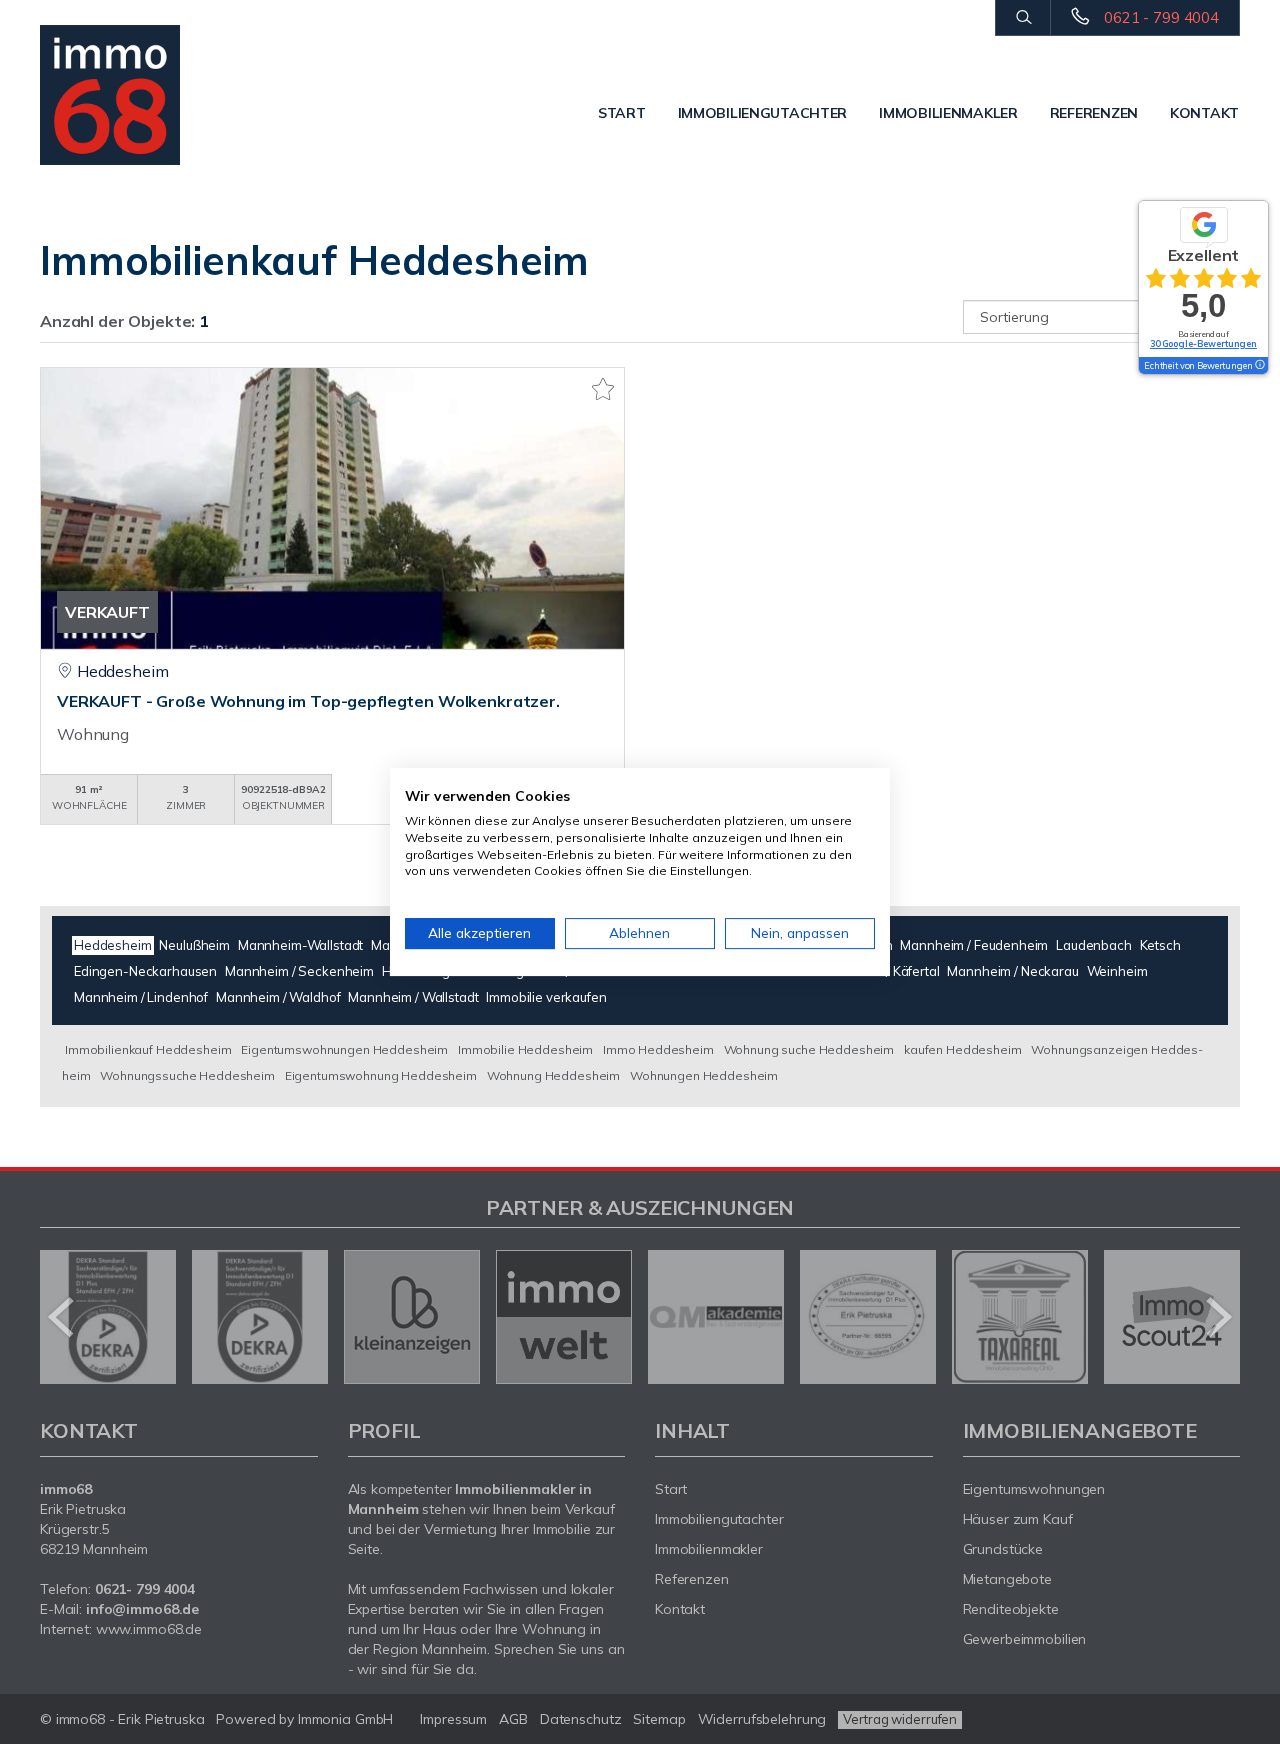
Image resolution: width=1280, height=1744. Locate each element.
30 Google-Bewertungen (1203, 343)
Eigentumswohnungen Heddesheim (344, 1049)
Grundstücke (1003, 1549)
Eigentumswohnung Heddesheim (381, 1075)
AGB (513, 1719)
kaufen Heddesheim (963, 1049)
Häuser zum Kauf (1018, 1519)
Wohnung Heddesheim (553, 1075)
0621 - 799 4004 (1161, 17)
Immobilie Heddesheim (525, 1049)
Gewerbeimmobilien (1025, 1639)
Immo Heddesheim (658, 1049)
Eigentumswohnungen (1034, 1489)
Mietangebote (1008, 1579)
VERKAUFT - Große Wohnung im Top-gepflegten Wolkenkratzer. (308, 701)
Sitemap (659, 1719)
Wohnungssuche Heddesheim (187, 1075)
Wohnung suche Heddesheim (809, 1049)
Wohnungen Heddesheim (704, 1075)
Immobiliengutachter (763, 113)
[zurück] (62, 1317)
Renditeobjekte (1011, 1609)
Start (622, 113)
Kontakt (1204, 113)
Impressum (453, 1719)
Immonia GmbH (346, 1719)
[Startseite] (127, 95)
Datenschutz (581, 1719)
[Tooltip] (1259, 366)
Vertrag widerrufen (900, 1719)
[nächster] (1217, 1317)
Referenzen (1094, 113)
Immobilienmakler (948, 113)
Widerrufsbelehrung (762, 1719)
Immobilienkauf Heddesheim (148, 1049)
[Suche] (1022, 18)
